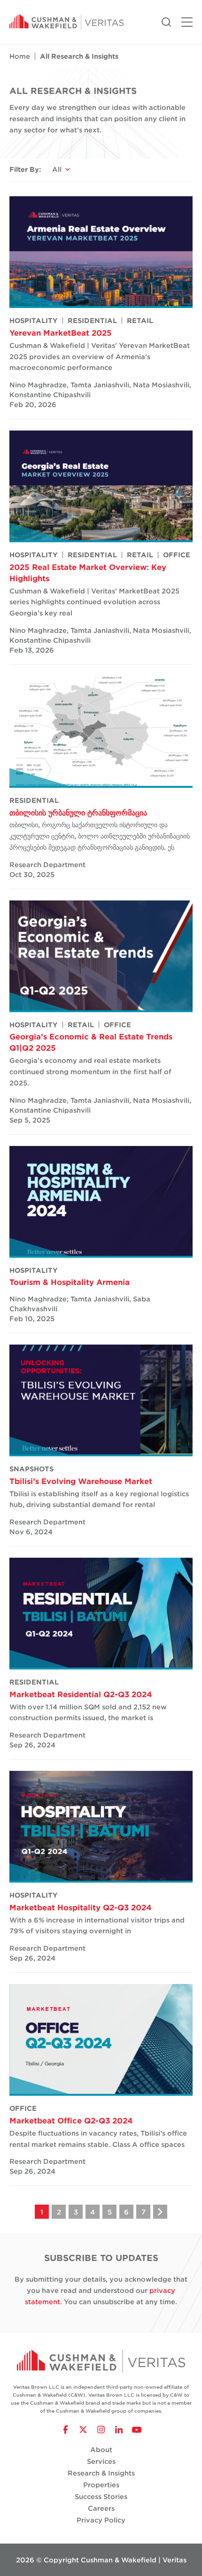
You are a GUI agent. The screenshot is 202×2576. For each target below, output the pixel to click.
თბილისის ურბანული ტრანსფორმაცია (78, 812)
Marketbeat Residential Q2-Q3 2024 (81, 1694)
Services (101, 2461)
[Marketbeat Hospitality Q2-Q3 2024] (101, 1827)
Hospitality (34, 321)
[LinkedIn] (119, 2430)
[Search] (166, 21)
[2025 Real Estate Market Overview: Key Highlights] (101, 486)
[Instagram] (101, 2430)
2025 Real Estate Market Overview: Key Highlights (88, 572)
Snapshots (31, 1469)
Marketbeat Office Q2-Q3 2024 (71, 2120)
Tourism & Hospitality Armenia (70, 1282)
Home (20, 56)
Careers (101, 2508)
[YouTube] (137, 2430)
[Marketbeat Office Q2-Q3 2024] (101, 2040)
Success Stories (101, 2496)
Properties (101, 2485)
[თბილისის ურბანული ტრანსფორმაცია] (101, 732)
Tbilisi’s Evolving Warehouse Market (81, 1481)
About (101, 2449)
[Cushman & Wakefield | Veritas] (67, 22)
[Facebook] (65, 2430)
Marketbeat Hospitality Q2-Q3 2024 (81, 1907)
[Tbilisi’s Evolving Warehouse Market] (101, 1400)
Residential (92, 321)
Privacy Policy (101, 2520)
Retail (140, 321)
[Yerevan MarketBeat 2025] (101, 252)
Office (177, 555)
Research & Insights (101, 2473)
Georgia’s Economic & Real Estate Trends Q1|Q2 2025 (91, 1042)
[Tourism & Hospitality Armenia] (101, 1202)
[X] (83, 2430)
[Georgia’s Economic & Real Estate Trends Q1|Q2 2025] (101, 956)
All (57, 169)
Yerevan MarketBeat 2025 (61, 332)
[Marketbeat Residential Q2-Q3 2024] (101, 1614)
